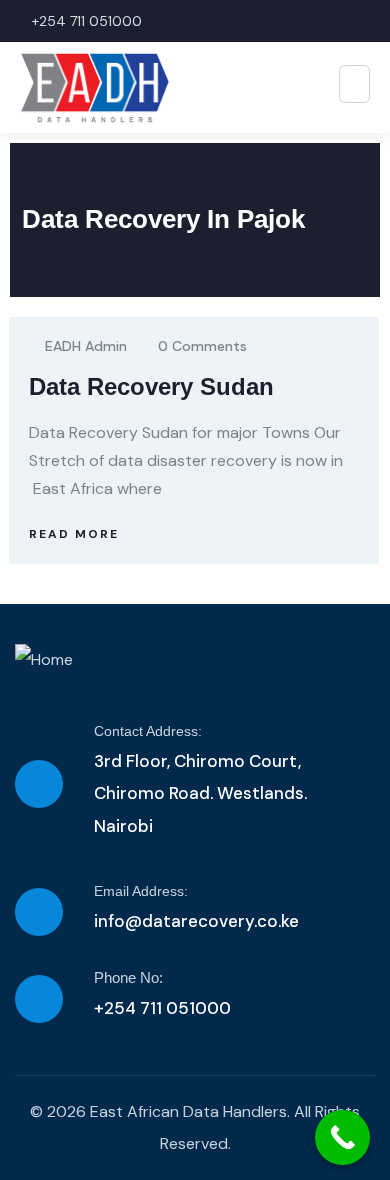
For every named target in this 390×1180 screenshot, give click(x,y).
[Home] (44, 660)
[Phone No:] (39, 999)
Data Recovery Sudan (151, 386)
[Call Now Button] (342, 1137)
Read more (74, 534)
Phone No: (128, 977)
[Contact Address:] (39, 784)
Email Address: (141, 891)
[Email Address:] (39, 912)
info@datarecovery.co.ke (196, 921)
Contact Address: (148, 731)
